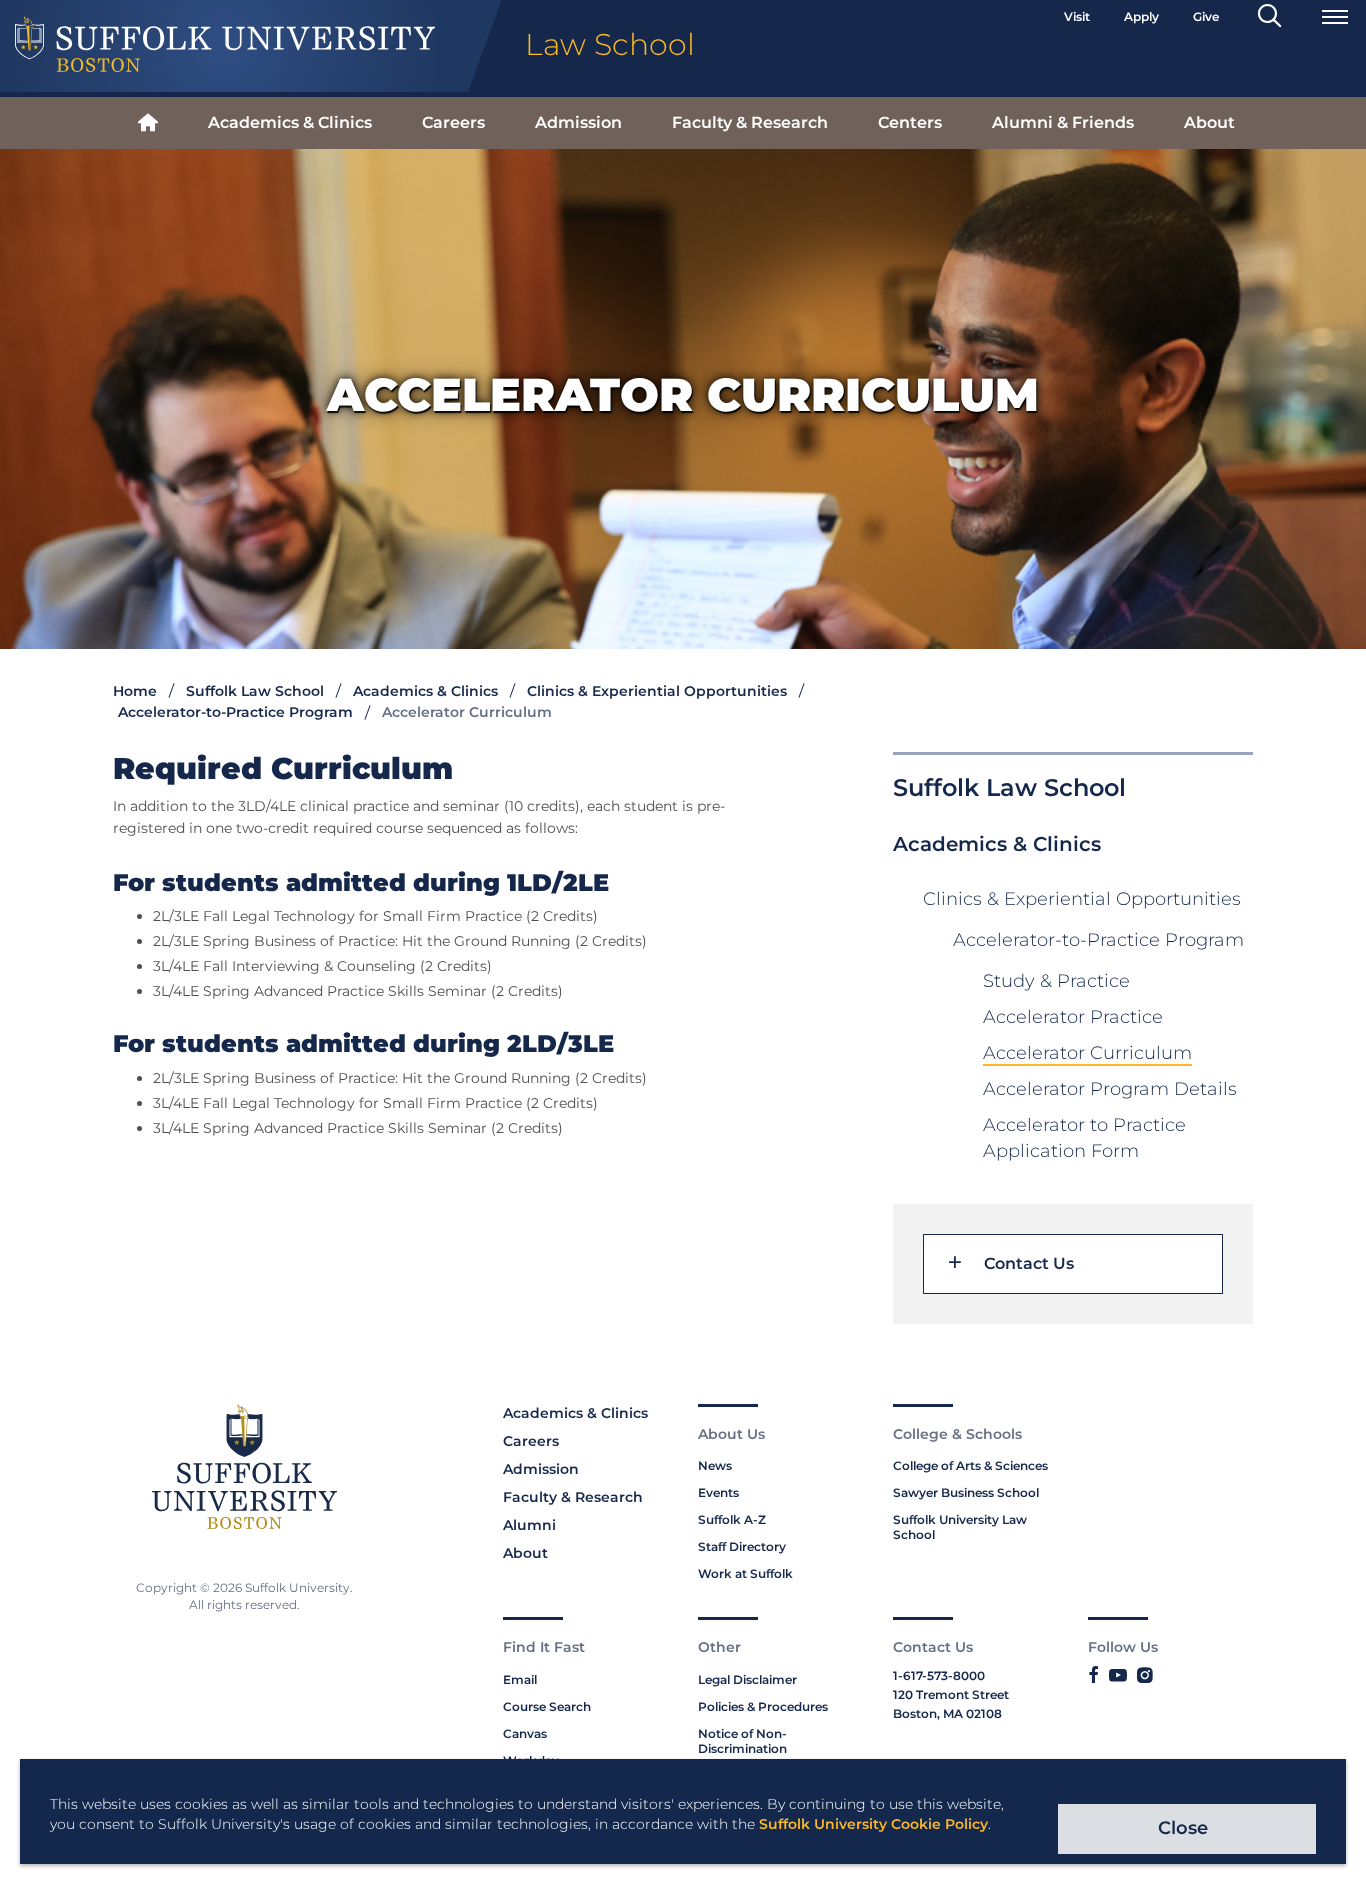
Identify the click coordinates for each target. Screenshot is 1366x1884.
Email (520, 1679)
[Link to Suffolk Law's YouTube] (1118, 1676)
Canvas (525, 1733)
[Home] (148, 123)
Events (718, 1492)
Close (1183, 1828)
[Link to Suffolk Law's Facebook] (1093, 1676)
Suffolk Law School (255, 691)
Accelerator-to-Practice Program (235, 712)
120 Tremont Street (951, 1694)
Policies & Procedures (763, 1706)
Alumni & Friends (1063, 122)
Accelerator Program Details (1110, 1089)
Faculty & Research (750, 122)
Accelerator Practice (1073, 1017)
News (715, 1465)
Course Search (547, 1706)
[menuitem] (148, 123)
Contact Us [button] (1029, 1264)
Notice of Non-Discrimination (742, 1741)
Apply (1141, 16)
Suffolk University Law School (960, 1527)
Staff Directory (742, 1546)
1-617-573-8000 (939, 1675)
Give (1206, 16)
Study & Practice (1056, 981)
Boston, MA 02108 (947, 1713)
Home (135, 691)
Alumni (529, 1525)
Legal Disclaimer (747, 1679)
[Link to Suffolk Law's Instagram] (1144, 1676)
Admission (578, 122)
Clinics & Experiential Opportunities (657, 691)
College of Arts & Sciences (970, 1465)
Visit (1077, 16)
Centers (910, 122)
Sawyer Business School (966, 1492)
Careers (453, 122)
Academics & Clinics (290, 122)
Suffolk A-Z (732, 1519)
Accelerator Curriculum (1087, 1053)
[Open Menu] (1335, 17)
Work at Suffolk (745, 1573)
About (1209, 122)
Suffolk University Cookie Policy (873, 1824)
